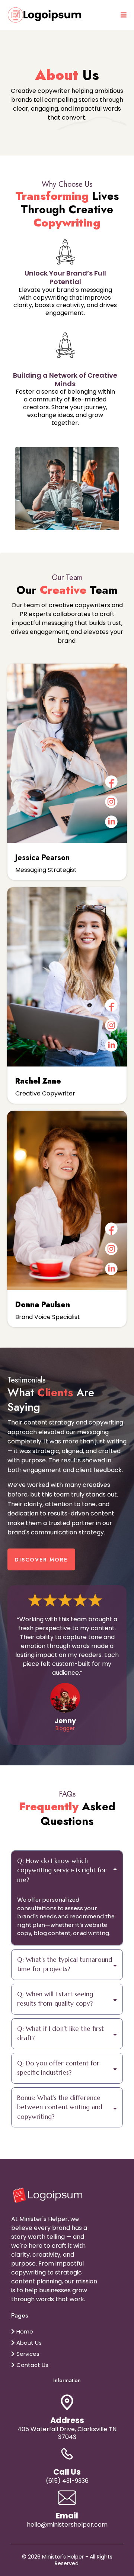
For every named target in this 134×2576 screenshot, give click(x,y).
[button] (122, 15)
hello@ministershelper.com (67, 2525)
